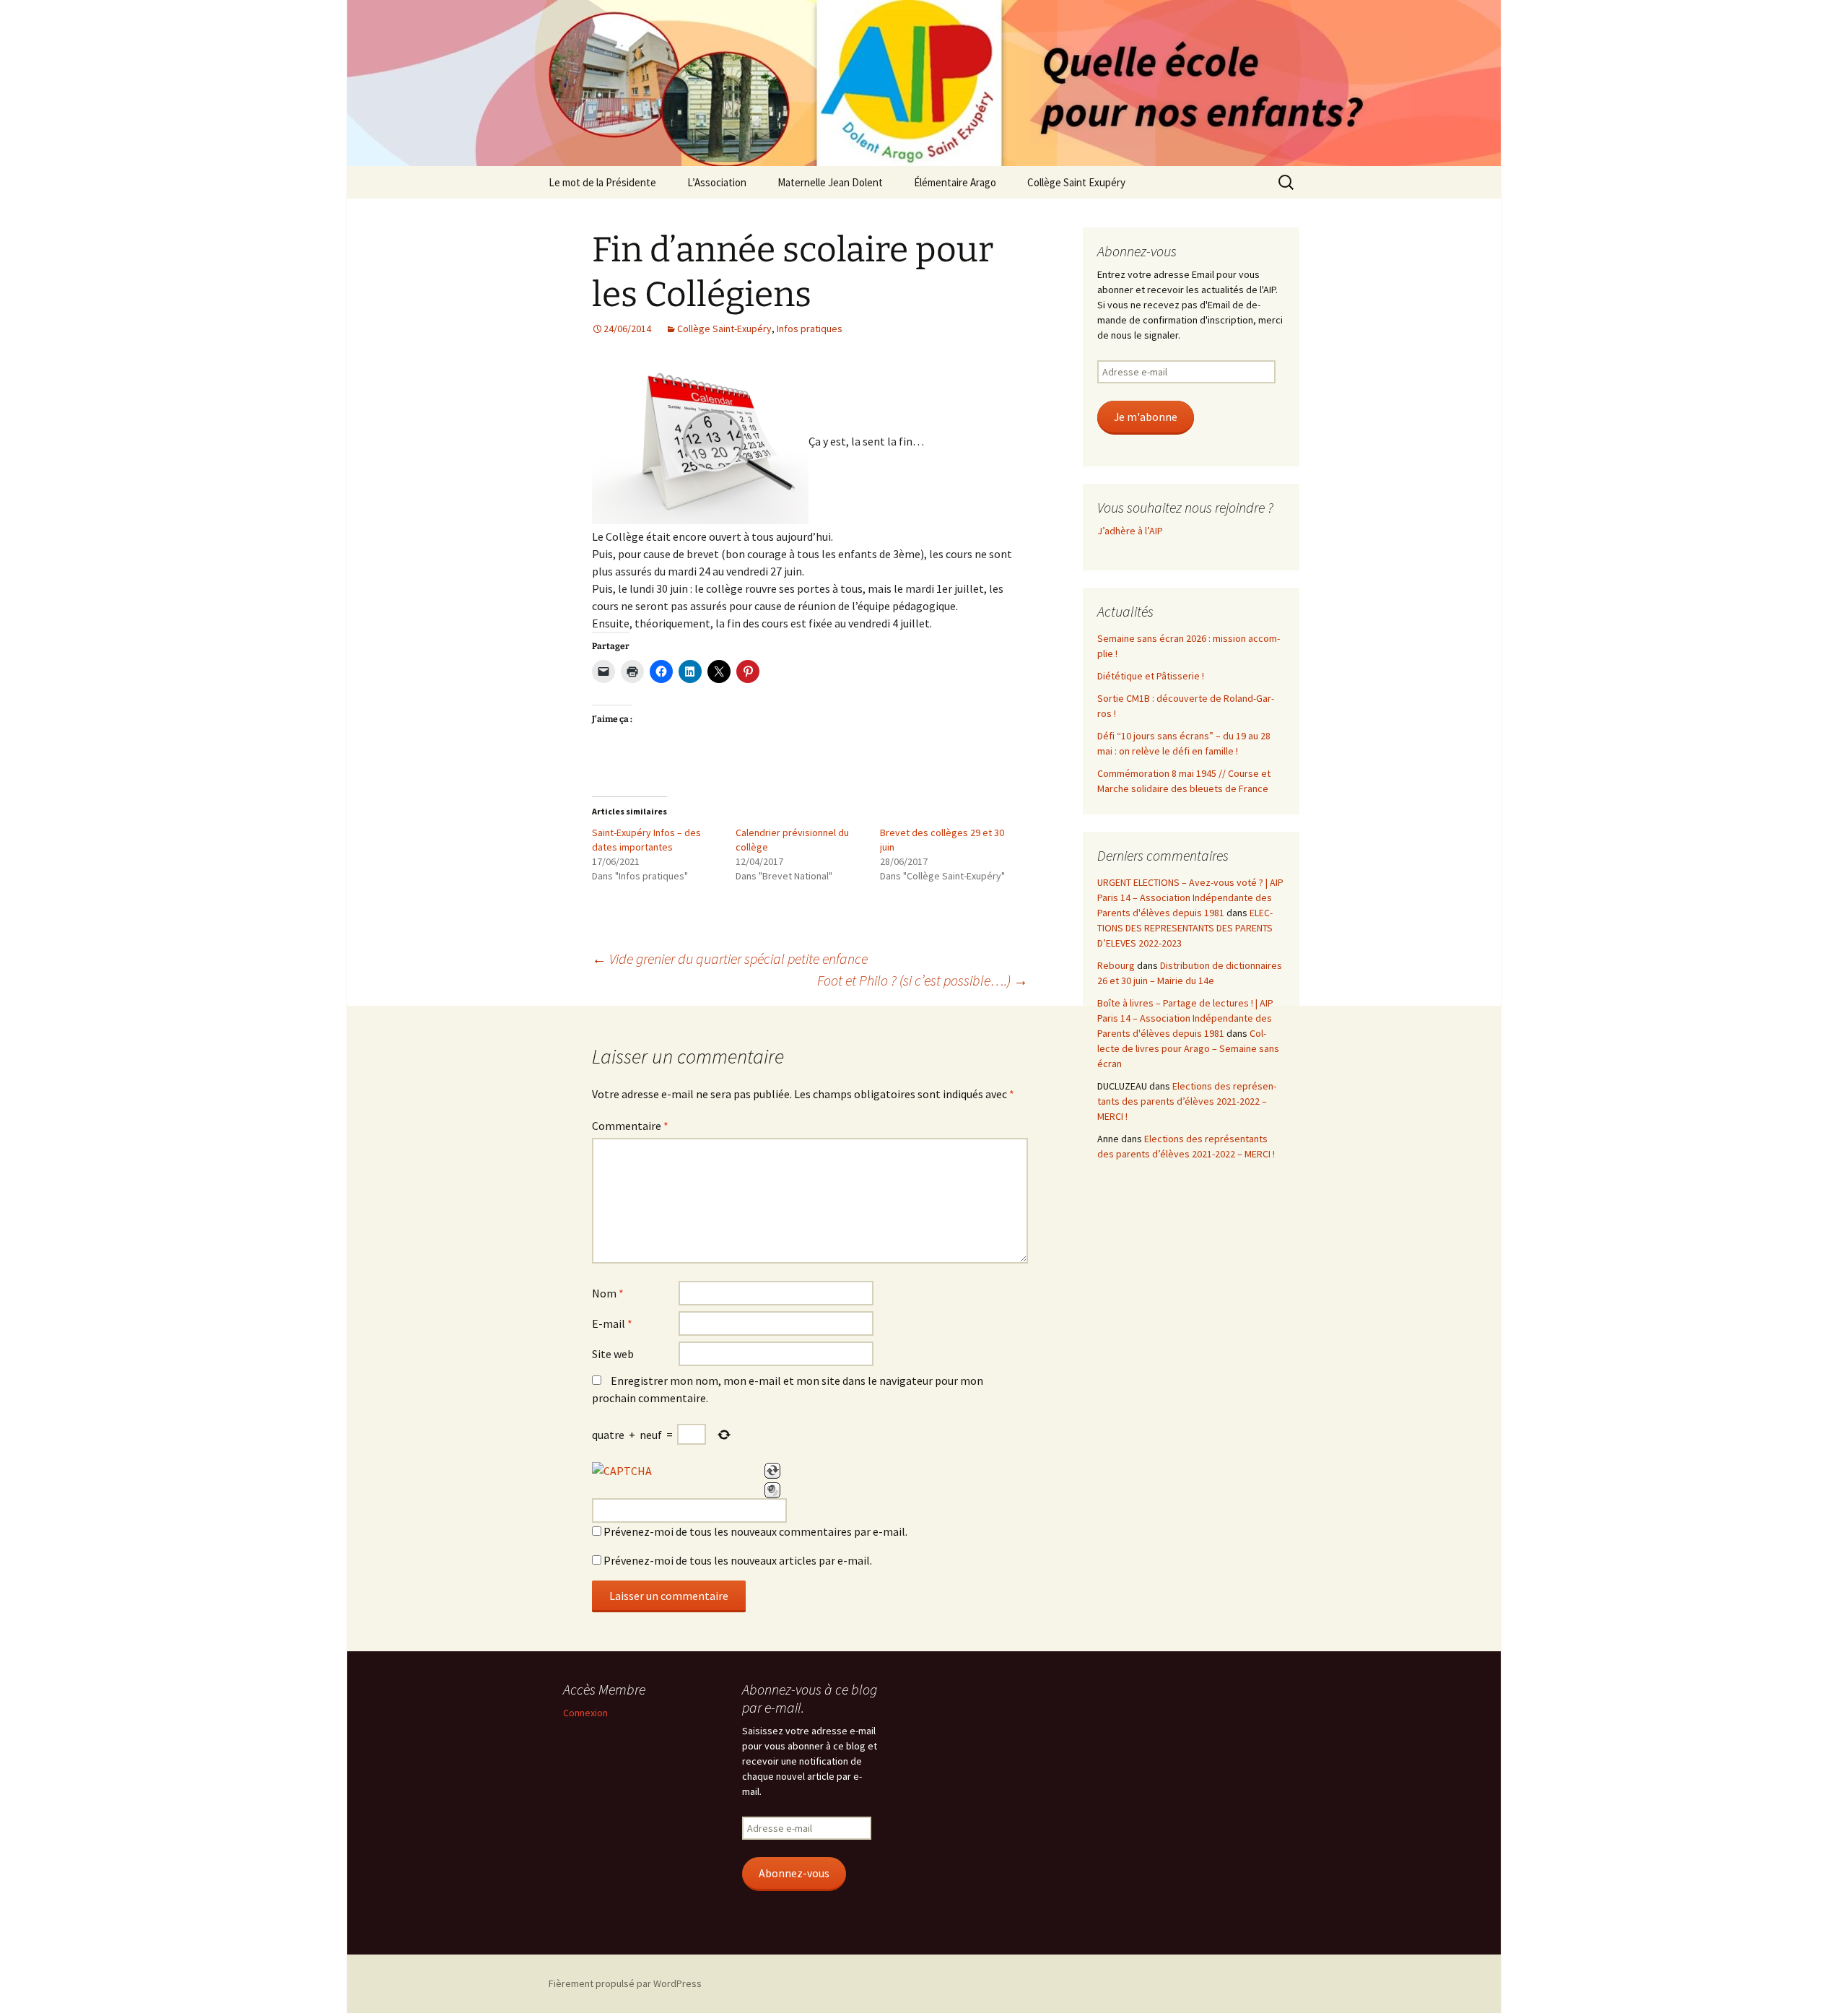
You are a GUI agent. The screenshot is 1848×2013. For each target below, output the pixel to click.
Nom (608, 1293)
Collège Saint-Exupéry (724, 329)
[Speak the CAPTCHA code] (772, 1490)
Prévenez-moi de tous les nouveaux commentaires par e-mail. (755, 1531)
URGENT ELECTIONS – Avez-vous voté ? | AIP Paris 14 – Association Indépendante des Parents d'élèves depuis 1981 (1190, 897)
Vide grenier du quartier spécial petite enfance (730, 958)
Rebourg (1116, 965)
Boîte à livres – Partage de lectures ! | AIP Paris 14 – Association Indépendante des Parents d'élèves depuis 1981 (1185, 1018)
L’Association (717, 182)
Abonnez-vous (794, 1873)
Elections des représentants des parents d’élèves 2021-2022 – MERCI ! (1187, 1101)
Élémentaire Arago (955, 182)
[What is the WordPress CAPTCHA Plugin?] (622, 1471)
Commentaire (630, 1126)
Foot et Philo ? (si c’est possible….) (923, 980)
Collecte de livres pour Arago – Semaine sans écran (1188, 1048)
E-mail (612, 1323)
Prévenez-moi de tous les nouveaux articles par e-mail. (738, 1560)
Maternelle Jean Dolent (830, 182)
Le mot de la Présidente (602, 182)
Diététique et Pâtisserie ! (1151, 676)
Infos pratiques (810, 329)
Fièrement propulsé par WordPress (625, 1983)
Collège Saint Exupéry (1076, 182)
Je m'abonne (1146, 417)
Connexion (585, 1713)
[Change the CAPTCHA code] (772, 1471)
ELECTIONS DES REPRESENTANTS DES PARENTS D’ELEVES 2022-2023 (1185, 928)
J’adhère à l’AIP (1130, 531)
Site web (613, 1354)
